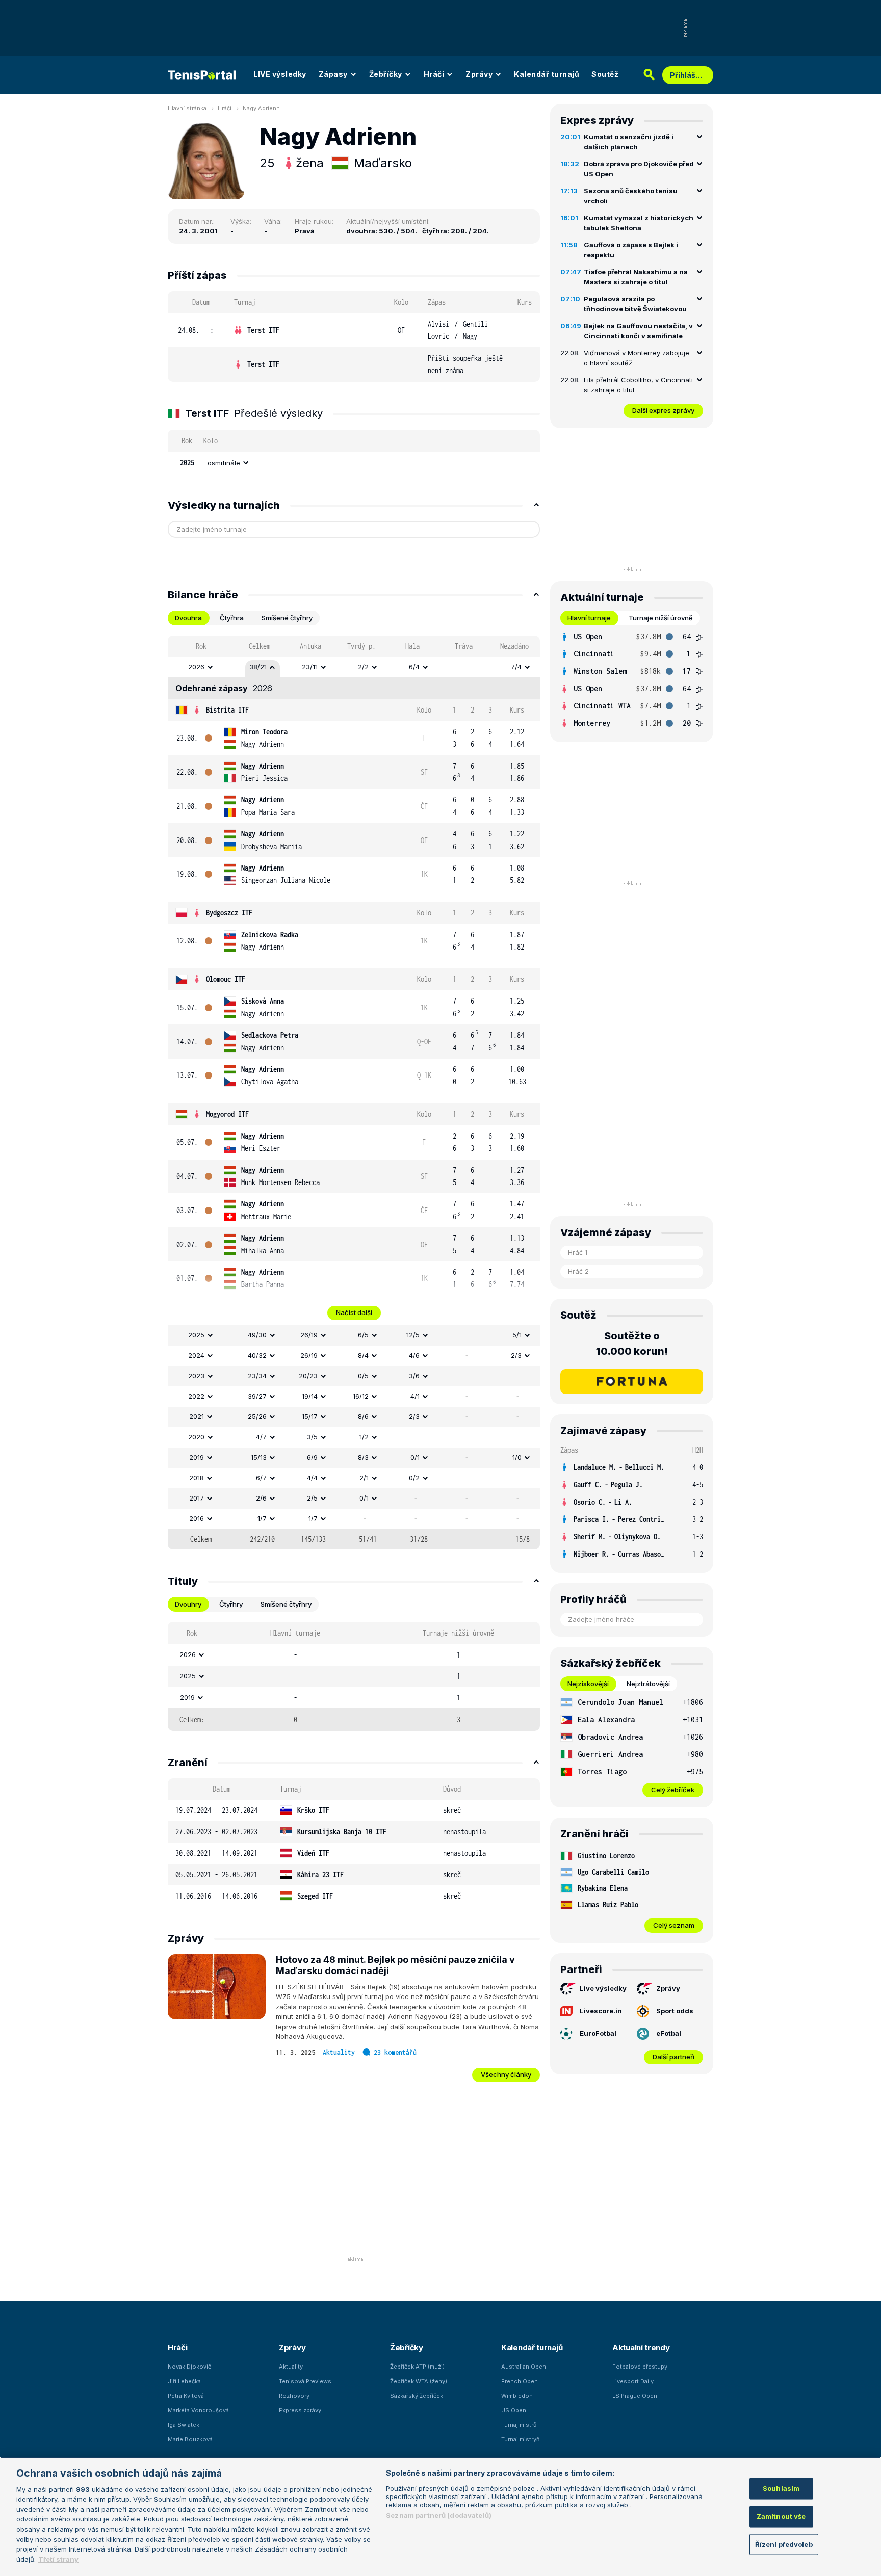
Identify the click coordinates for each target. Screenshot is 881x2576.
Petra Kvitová (186, 2396)
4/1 (415, 1396)
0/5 (363, 1376)
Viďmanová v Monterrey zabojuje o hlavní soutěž (637, 358)
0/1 (415, 1457)
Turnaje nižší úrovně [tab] (661, 618)
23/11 (310, 667)
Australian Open (524, 2367)
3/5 (312, 1437)
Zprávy (479, 74)
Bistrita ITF (227, 710)
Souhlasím (781, 2488)
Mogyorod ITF (227, 1114)
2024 (196, 1355)
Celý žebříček (673, 1790)
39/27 (257, 1396)
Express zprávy (300, 2410)
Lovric (438, 336)
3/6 (414, 1376)
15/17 (310, 1416)
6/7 (261, 1478)
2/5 (312, 1498)
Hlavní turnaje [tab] (589, 618)
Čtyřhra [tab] (232, 618)
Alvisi (438, 324)
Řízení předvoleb (784, 2544)
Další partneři (673, 2057)
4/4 (312, 1478)
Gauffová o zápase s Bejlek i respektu (631, 250)
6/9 (312, 1457)
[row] (354, 331)
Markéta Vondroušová (198, 2410)
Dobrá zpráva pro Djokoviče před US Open (639, 169)
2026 (196, 667)
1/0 (517, 1457)
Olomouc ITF (226, 979)
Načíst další (354, 1312)
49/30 (257, 1335)
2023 (196, 1376)
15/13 (259, 1457)
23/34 (257, 1376)
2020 (196, 1437)
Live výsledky (603, 1988)
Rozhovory (294, 2396)
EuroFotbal (598, 2033)
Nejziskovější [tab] (588, 1684)
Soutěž (605, 74)
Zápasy (333, 74)
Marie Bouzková (190, 2439)
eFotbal (669, 2033)
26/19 (309, 1335)
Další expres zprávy (663, 410)
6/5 (363, 1335)
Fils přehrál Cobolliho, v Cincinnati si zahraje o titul (638, 385)
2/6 (261, 1498)
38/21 (258, 667)
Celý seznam (674, 1925)
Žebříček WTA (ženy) (419, 2381)
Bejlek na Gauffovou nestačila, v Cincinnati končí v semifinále (638, 331)
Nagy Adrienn (261, 108)
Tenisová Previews (305, 2381)
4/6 (414, 1355)
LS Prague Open (635, 2396)
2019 (197, 1457)
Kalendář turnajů (547, 74)
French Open (520, 2381)
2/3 (516, 1355)
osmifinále (224, 463)
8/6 (363, 1416)
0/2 (414, 1478)
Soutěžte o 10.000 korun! (632, 1344)
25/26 (257, 1416)
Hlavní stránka (187, 108)
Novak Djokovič (189, 2367)
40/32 (257, 1355)
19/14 (310, 1396)
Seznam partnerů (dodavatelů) (439, 2515)
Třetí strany (58, 2559)
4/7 (261, 1437)
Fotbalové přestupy (640, 2367)
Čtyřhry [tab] (231, 1604)
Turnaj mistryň (521, 2439)
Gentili (475, 324)
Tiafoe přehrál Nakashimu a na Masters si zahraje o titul (636, 277)
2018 (197, 1478)
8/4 (363, 1355)
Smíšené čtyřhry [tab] (287, 618)
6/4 (414, 667)
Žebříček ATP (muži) (417, 2367)
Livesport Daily (633, 2381)
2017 (197, 1498)
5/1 (517, 1335)
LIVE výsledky (280, 74)
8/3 (363, 1457)
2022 (196, 1396)
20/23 (308, 1376)
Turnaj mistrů (519, 2425)
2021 (197, 1416)
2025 (196, 1335)
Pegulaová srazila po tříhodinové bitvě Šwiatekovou (635, 304)
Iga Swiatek (184, 2425)
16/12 (361, 1396)
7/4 (516, 667)
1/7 (262, 1518)
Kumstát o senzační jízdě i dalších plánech (629, 142)
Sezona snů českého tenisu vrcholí (631, 196)
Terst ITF (263, 330)
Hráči (434, 74)
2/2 (363, 667)
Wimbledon (517, 2396)
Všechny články (506, 2074)
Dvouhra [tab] (188, 618)
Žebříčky (386, 74)
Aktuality (339, 2052)
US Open (514, 2410)
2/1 (364, 1478)
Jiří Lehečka (184, 2381)
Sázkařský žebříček (417, 2396)
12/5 (413, 1335)
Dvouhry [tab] (188, 1604)
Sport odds (675, 2011)
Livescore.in (601, 2011)
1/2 (364, 1437)
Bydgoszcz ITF (229, 913)
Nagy (470, 336)
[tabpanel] (354, 1093)
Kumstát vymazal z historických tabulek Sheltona (639, 223)
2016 (197, 1518)
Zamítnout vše (781, 2516)
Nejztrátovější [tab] (648, 1684)
